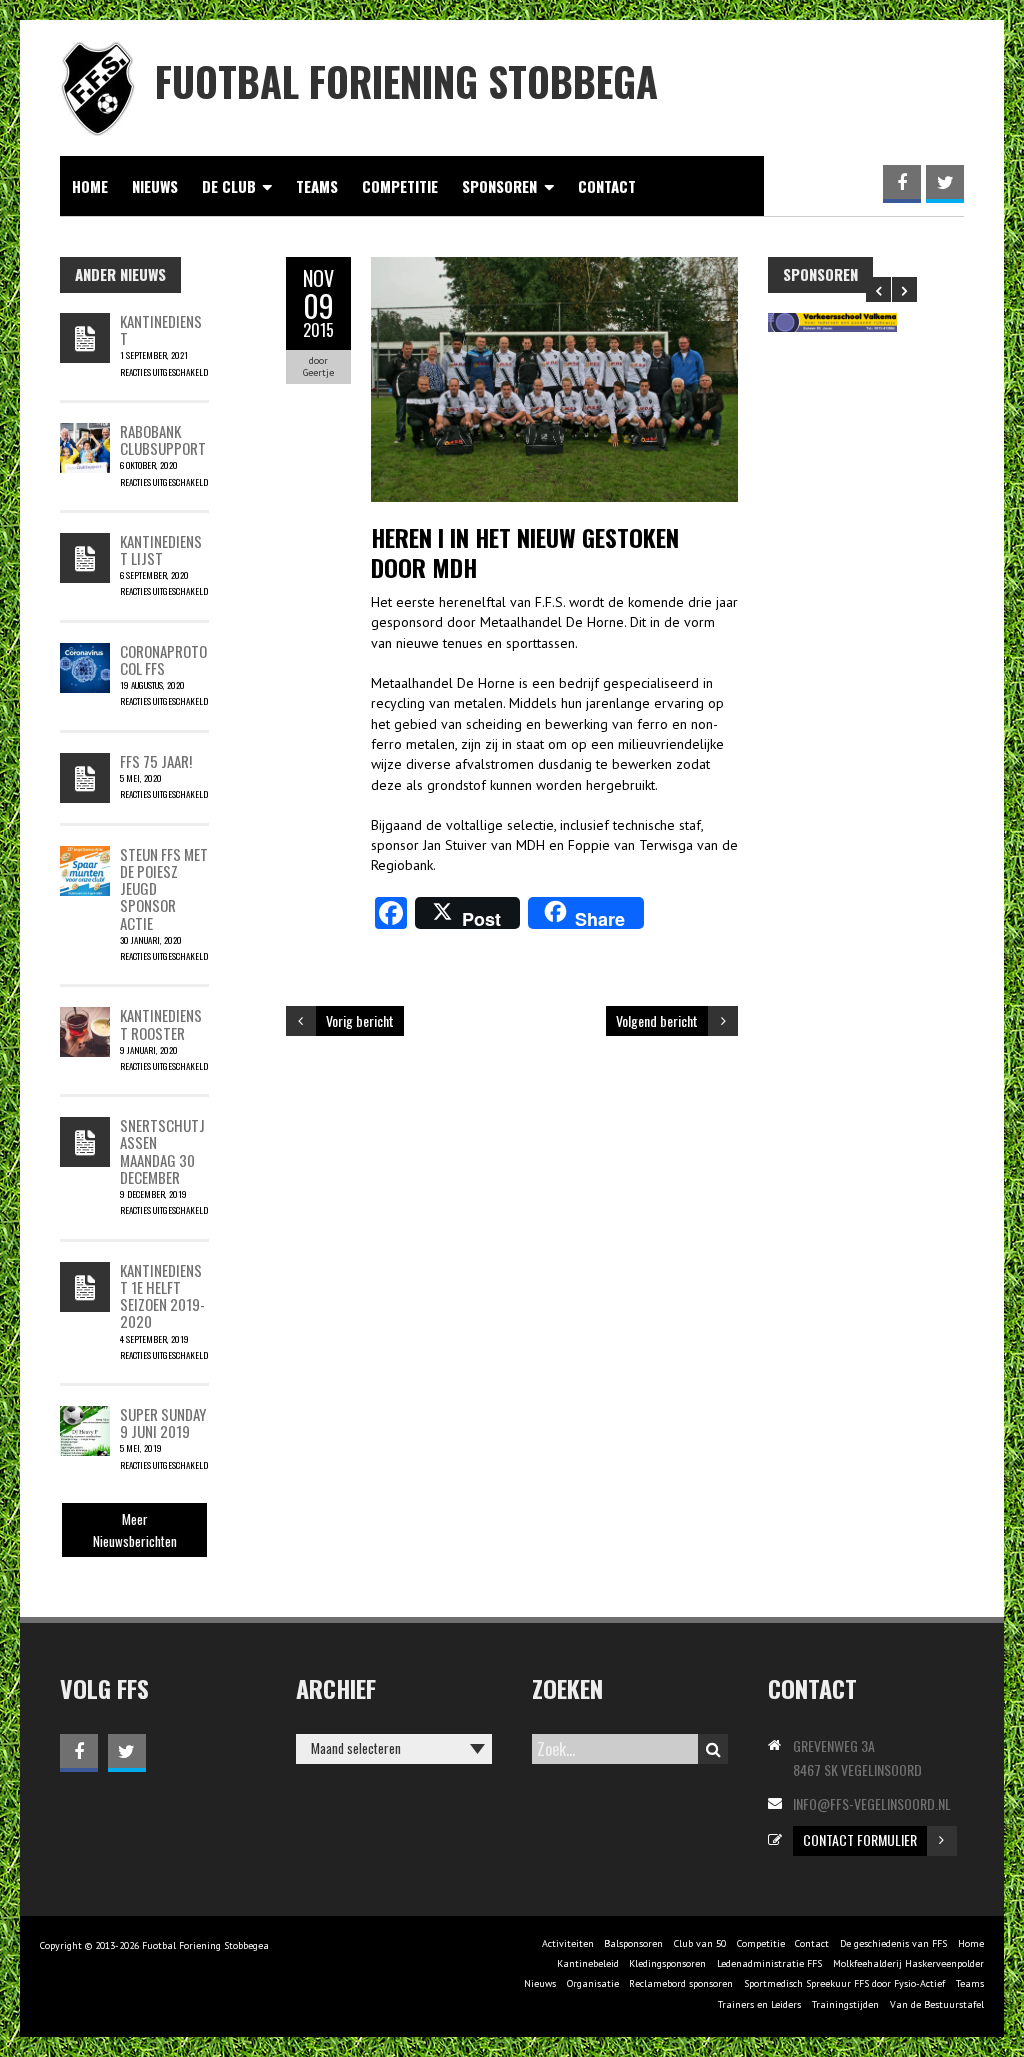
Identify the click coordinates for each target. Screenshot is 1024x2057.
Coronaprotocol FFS (163, 659)
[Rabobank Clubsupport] (85, 433)
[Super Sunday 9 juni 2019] (85, 1416)
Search (713, 1749)
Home (90, 186)
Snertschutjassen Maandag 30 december (162, 1151)
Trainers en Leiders (759, 2004)
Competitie (400, 186)
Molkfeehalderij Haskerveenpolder (908, 1963)
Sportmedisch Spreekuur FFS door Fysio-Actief (844, 1983)
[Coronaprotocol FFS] (85, 653)
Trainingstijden (845, 2004)
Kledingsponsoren (667, 1963)
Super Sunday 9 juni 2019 (163, 1422)
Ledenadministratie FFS (769, 1963)
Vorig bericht (360, 1020)
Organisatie (593, 1983)
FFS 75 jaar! (156, 761)
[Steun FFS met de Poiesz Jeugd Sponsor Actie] (85, 856)
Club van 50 (700, 1943)
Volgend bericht (657, 1020)
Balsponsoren (633, 1943)
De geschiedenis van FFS (893, 1943)
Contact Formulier (860, 1839)
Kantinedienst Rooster (161, 1023)
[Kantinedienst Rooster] (85, 1017)
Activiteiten (568, 1943)
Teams (317, 186)
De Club (229, 186)
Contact (607, 186)
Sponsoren (499, 186)
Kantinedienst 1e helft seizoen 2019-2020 (162, 1296)
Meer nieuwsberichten (135, 1530)
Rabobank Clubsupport (163, 439)
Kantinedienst (161, 329)
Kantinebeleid (588, 1963)
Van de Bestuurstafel (937, 2004)
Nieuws (155, 186)
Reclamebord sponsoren (681, 1983)
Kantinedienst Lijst (161, 549)
